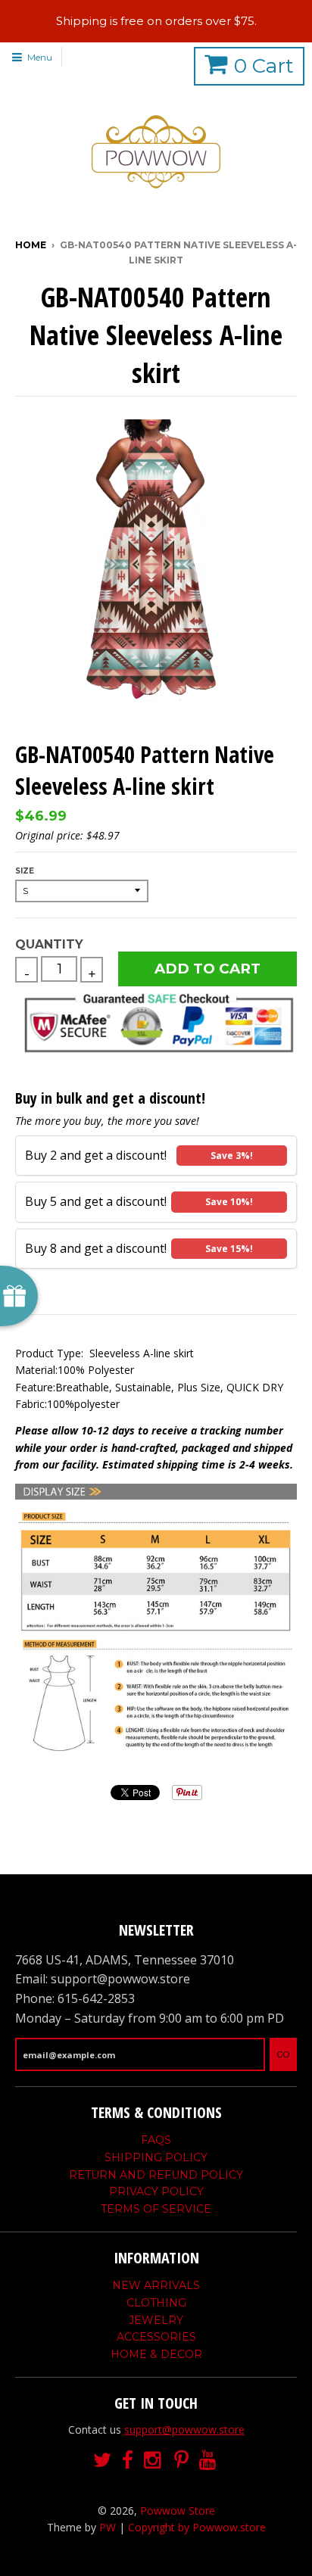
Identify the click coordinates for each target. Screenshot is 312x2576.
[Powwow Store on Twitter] (102, 2461)
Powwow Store (178, 2511)
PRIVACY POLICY (156, 2191)
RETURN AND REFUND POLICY (156, 2175)
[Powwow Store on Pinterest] (181, 2461)
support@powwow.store (184, 2430)
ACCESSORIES (156, 2337)
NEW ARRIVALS (156, 2285)
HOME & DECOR (156, 2354)
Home (31, 245)
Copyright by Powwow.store (197, 2527)
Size (25, 871)
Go (283, 2054)
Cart (264, 66)
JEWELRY (156, 2320)
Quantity (49, 944)
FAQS (156, 2140)
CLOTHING (156, 2303)
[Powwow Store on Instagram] (154, 2461)
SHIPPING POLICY (156, 2157)
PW (108, 2527)
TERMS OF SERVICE (156, 2209)
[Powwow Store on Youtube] (209, 2461)
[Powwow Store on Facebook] (128, 2461)
